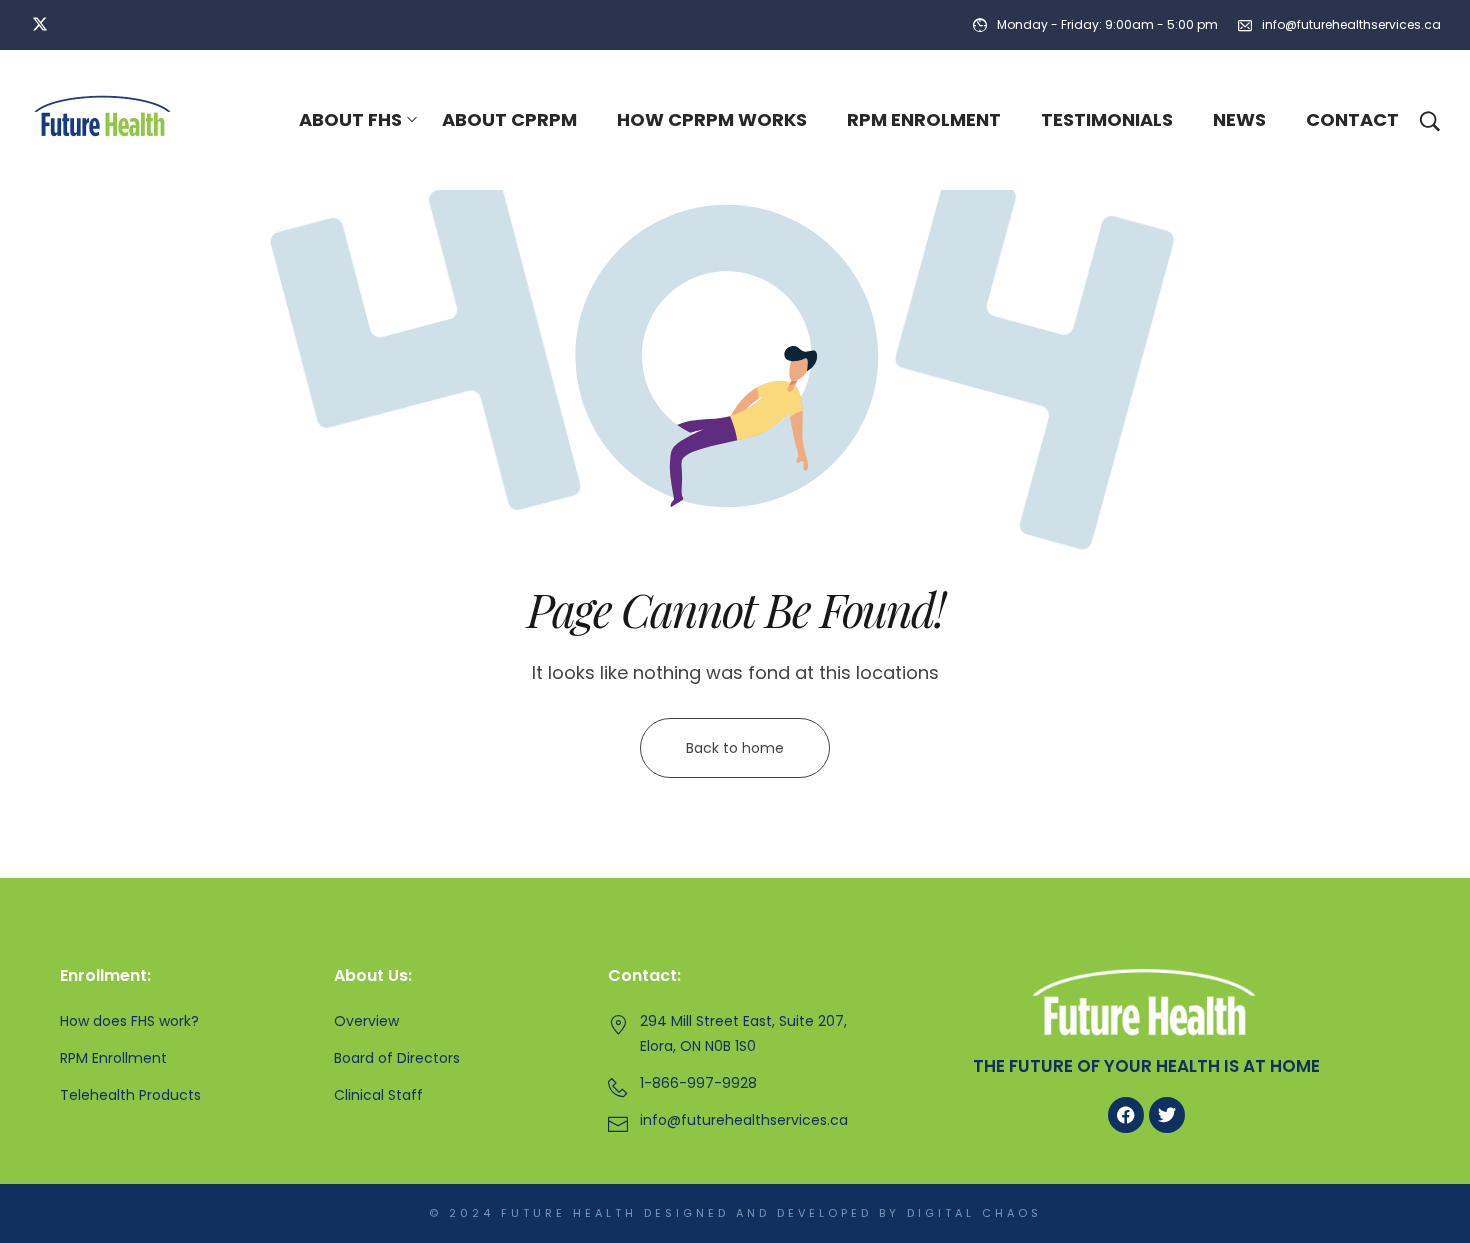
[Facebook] (1126, 1115)
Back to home (735, 748)
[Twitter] (1167, 1115)
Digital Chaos (974, 1213)
